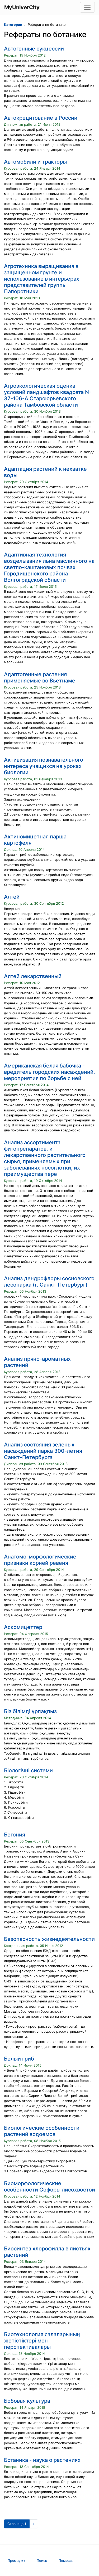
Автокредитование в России (41, 118)
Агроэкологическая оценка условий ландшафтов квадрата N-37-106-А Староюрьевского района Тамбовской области (48, 395)
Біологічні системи (28, 1770)
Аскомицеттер (23, 1627)
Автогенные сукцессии (34, 49)
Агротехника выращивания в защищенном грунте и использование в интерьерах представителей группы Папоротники (42, 279)
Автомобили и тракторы (35, 162)
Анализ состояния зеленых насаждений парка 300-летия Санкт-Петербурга (43, 1451)
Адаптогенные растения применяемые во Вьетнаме (40, 677)
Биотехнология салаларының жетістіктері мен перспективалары (42, 2341)
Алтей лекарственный (33, 976)
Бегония (15, 1835)
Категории (13, 25)
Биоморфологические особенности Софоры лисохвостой (49, 2187)
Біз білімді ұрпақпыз (30, 1711)
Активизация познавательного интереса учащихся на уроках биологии (44, 766)
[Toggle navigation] (87, 7)
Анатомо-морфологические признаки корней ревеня (40, 1560)
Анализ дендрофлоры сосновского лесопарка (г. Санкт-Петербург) (49, 1282)
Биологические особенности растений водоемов (42, 2131)
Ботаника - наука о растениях (42, 2460)
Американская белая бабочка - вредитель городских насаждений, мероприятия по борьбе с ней (49, 1072)
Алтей (12, 897)
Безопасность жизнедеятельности (49, 1939)
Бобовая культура (27, 2401)
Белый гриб (19, 2059)
